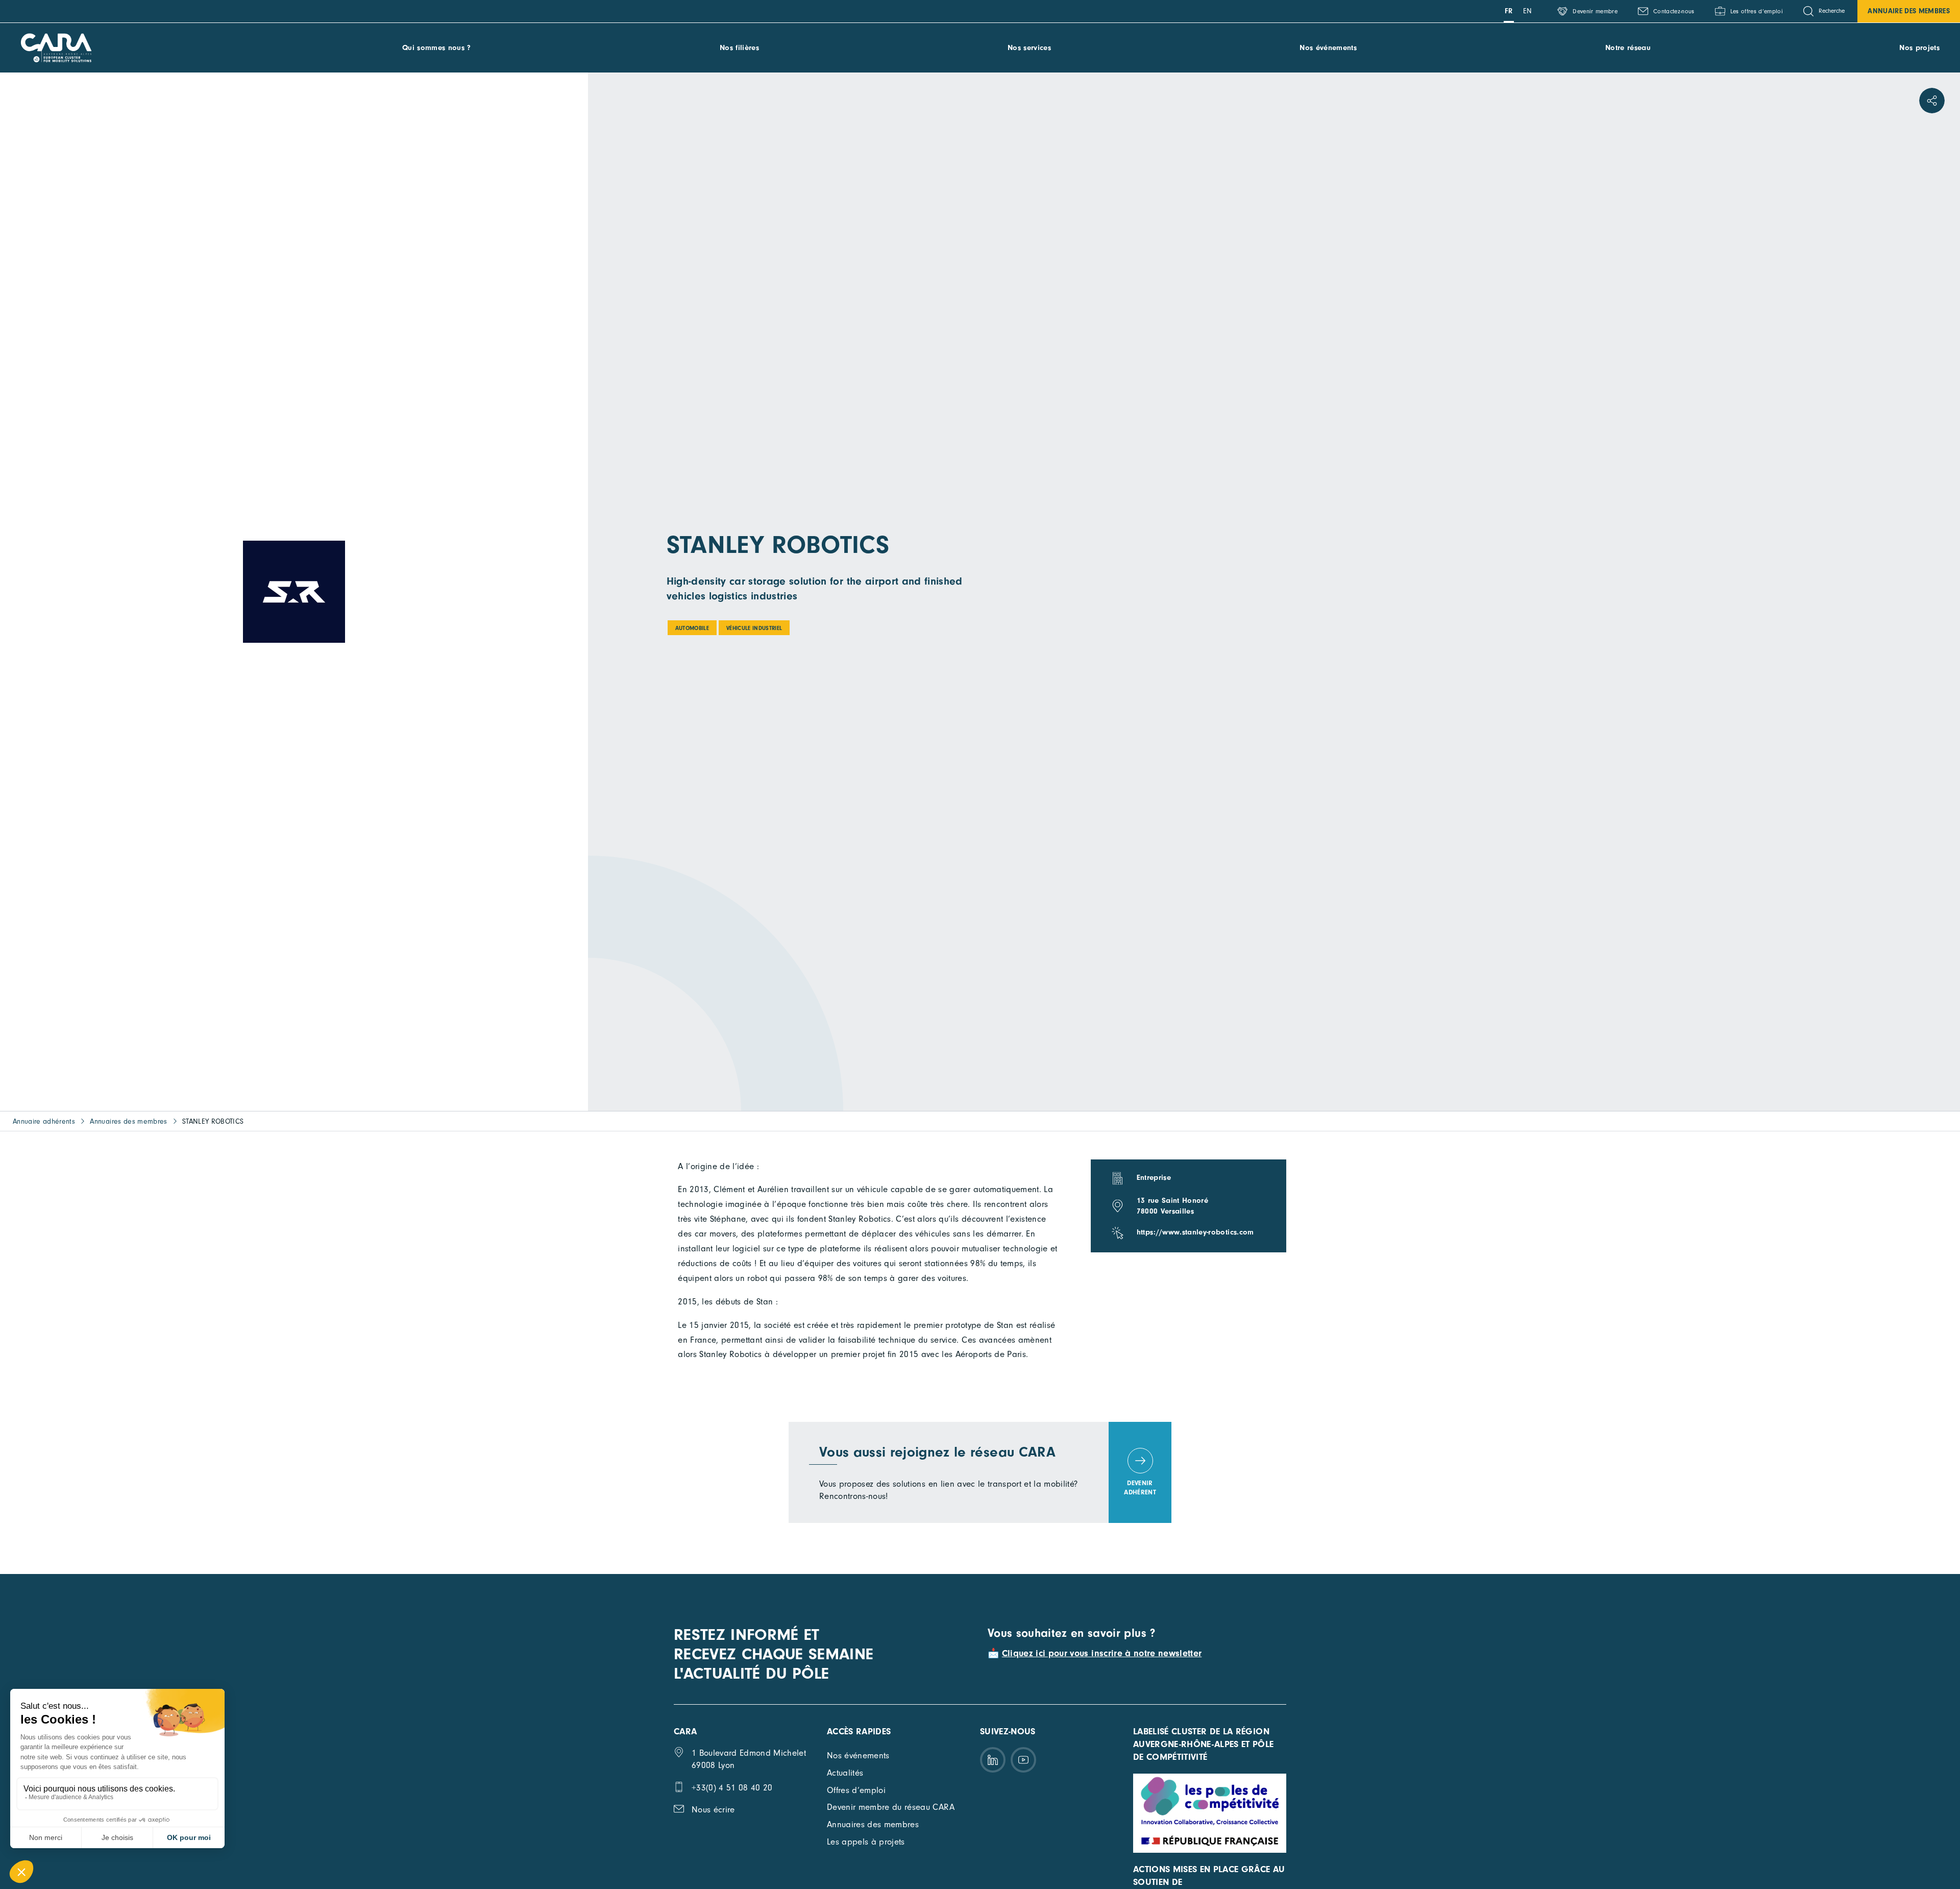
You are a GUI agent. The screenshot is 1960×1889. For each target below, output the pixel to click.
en (1528, 11)
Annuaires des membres (128, 1121)
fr (1509, 11)
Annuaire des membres (1909, 11)
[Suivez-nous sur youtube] (1023, 1760)
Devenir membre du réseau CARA (891, 1807)
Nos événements (1328, 48)
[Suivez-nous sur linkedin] (993, 1760)
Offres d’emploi (856, 1790)
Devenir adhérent (1140, 1487)
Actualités (845, 1773)
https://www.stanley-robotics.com (1195, 1232)
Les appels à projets (866, 1842)
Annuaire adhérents (44, 1121)
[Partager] (1932, 101)
